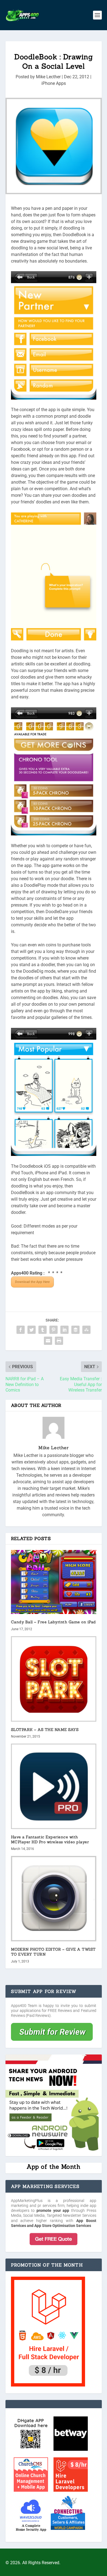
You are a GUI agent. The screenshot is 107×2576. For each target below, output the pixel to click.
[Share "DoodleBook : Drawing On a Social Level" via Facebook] (21, 1330)
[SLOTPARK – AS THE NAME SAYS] (54, 1679)
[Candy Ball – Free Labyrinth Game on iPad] (54, 1582)
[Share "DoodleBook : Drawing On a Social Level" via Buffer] (75, 1330)
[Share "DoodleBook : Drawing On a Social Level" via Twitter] (32, 1330)
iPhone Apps (54, 83)
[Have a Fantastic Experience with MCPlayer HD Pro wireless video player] (54, 1786)
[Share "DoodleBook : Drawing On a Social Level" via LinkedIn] (64, 1330)
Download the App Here (32, 1282)
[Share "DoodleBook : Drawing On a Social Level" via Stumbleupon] (86, 1330)
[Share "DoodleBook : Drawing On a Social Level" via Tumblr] (43, 1330)
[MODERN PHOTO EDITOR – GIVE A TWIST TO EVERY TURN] (54, 1899)
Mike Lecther (48, 77)
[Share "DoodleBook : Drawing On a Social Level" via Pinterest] (54, 1330)
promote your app (53, 2210)
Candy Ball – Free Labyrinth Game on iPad (54, 1622)
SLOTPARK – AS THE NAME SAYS (45, 1730)
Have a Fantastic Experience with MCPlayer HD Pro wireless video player (50, 1839)
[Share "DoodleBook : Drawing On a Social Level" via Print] (59, 1341)
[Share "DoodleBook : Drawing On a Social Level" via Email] (48, 1341)
